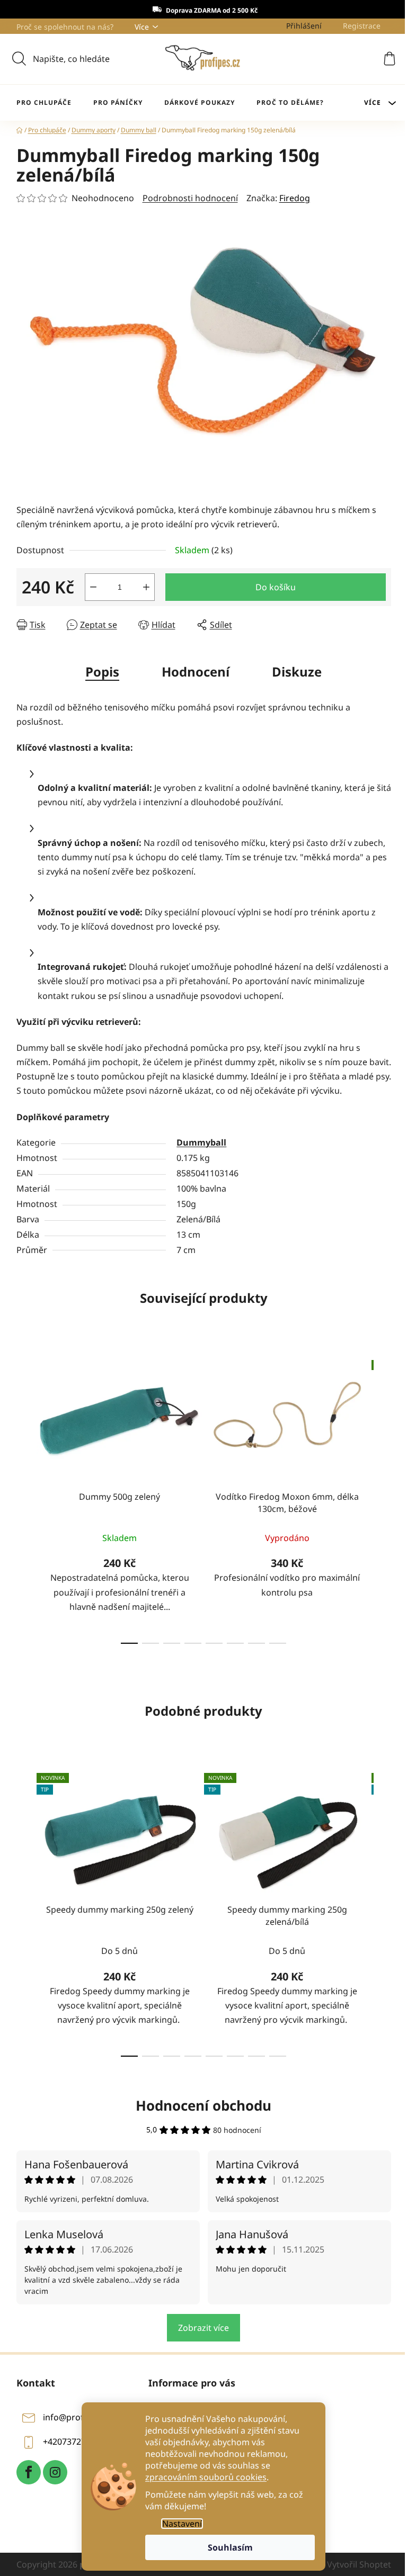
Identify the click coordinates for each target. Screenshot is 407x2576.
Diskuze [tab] (297, 672)
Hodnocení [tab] (196, 672)
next (383, 1499)
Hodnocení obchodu (203, 2105)
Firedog (295, 198)
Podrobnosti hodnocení (190, 198)
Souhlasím (230, 2547)
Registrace (362, 26)
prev (25, 1499)
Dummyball (201, 1142)
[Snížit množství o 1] (93, 587)
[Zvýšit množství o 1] (146, 587)
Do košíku (276, 587)
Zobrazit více (203, 2328)
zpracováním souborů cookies (206, 2477)
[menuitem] (44, 103)
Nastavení (182, 2524)
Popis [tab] (102, 672)
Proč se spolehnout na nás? (65, 27)
